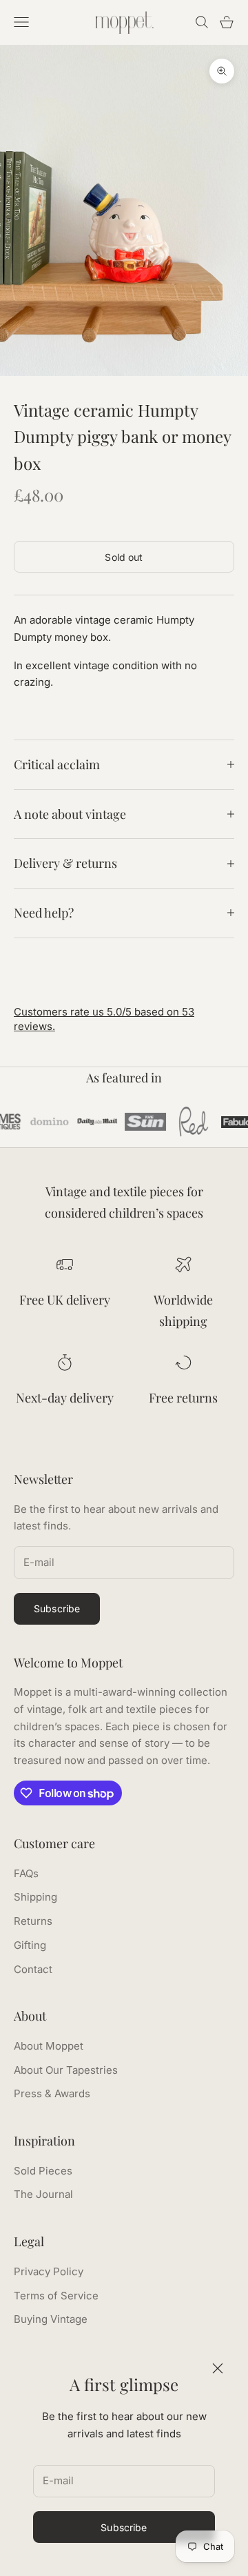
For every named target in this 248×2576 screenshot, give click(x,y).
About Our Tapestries (66, 2070)
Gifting (30, 1945)
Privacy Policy (49, 2271)
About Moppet (49, 2046)
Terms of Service (56, 2296)
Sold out (124, 557)
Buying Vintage (51, 2319)
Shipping (35, 1897)
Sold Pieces (43, 2171)
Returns (33, 1921)
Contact (33, 1969)
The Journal (43, 2194)
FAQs (26, 1873)
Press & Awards (52, 2093)
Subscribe (124, 2527)
